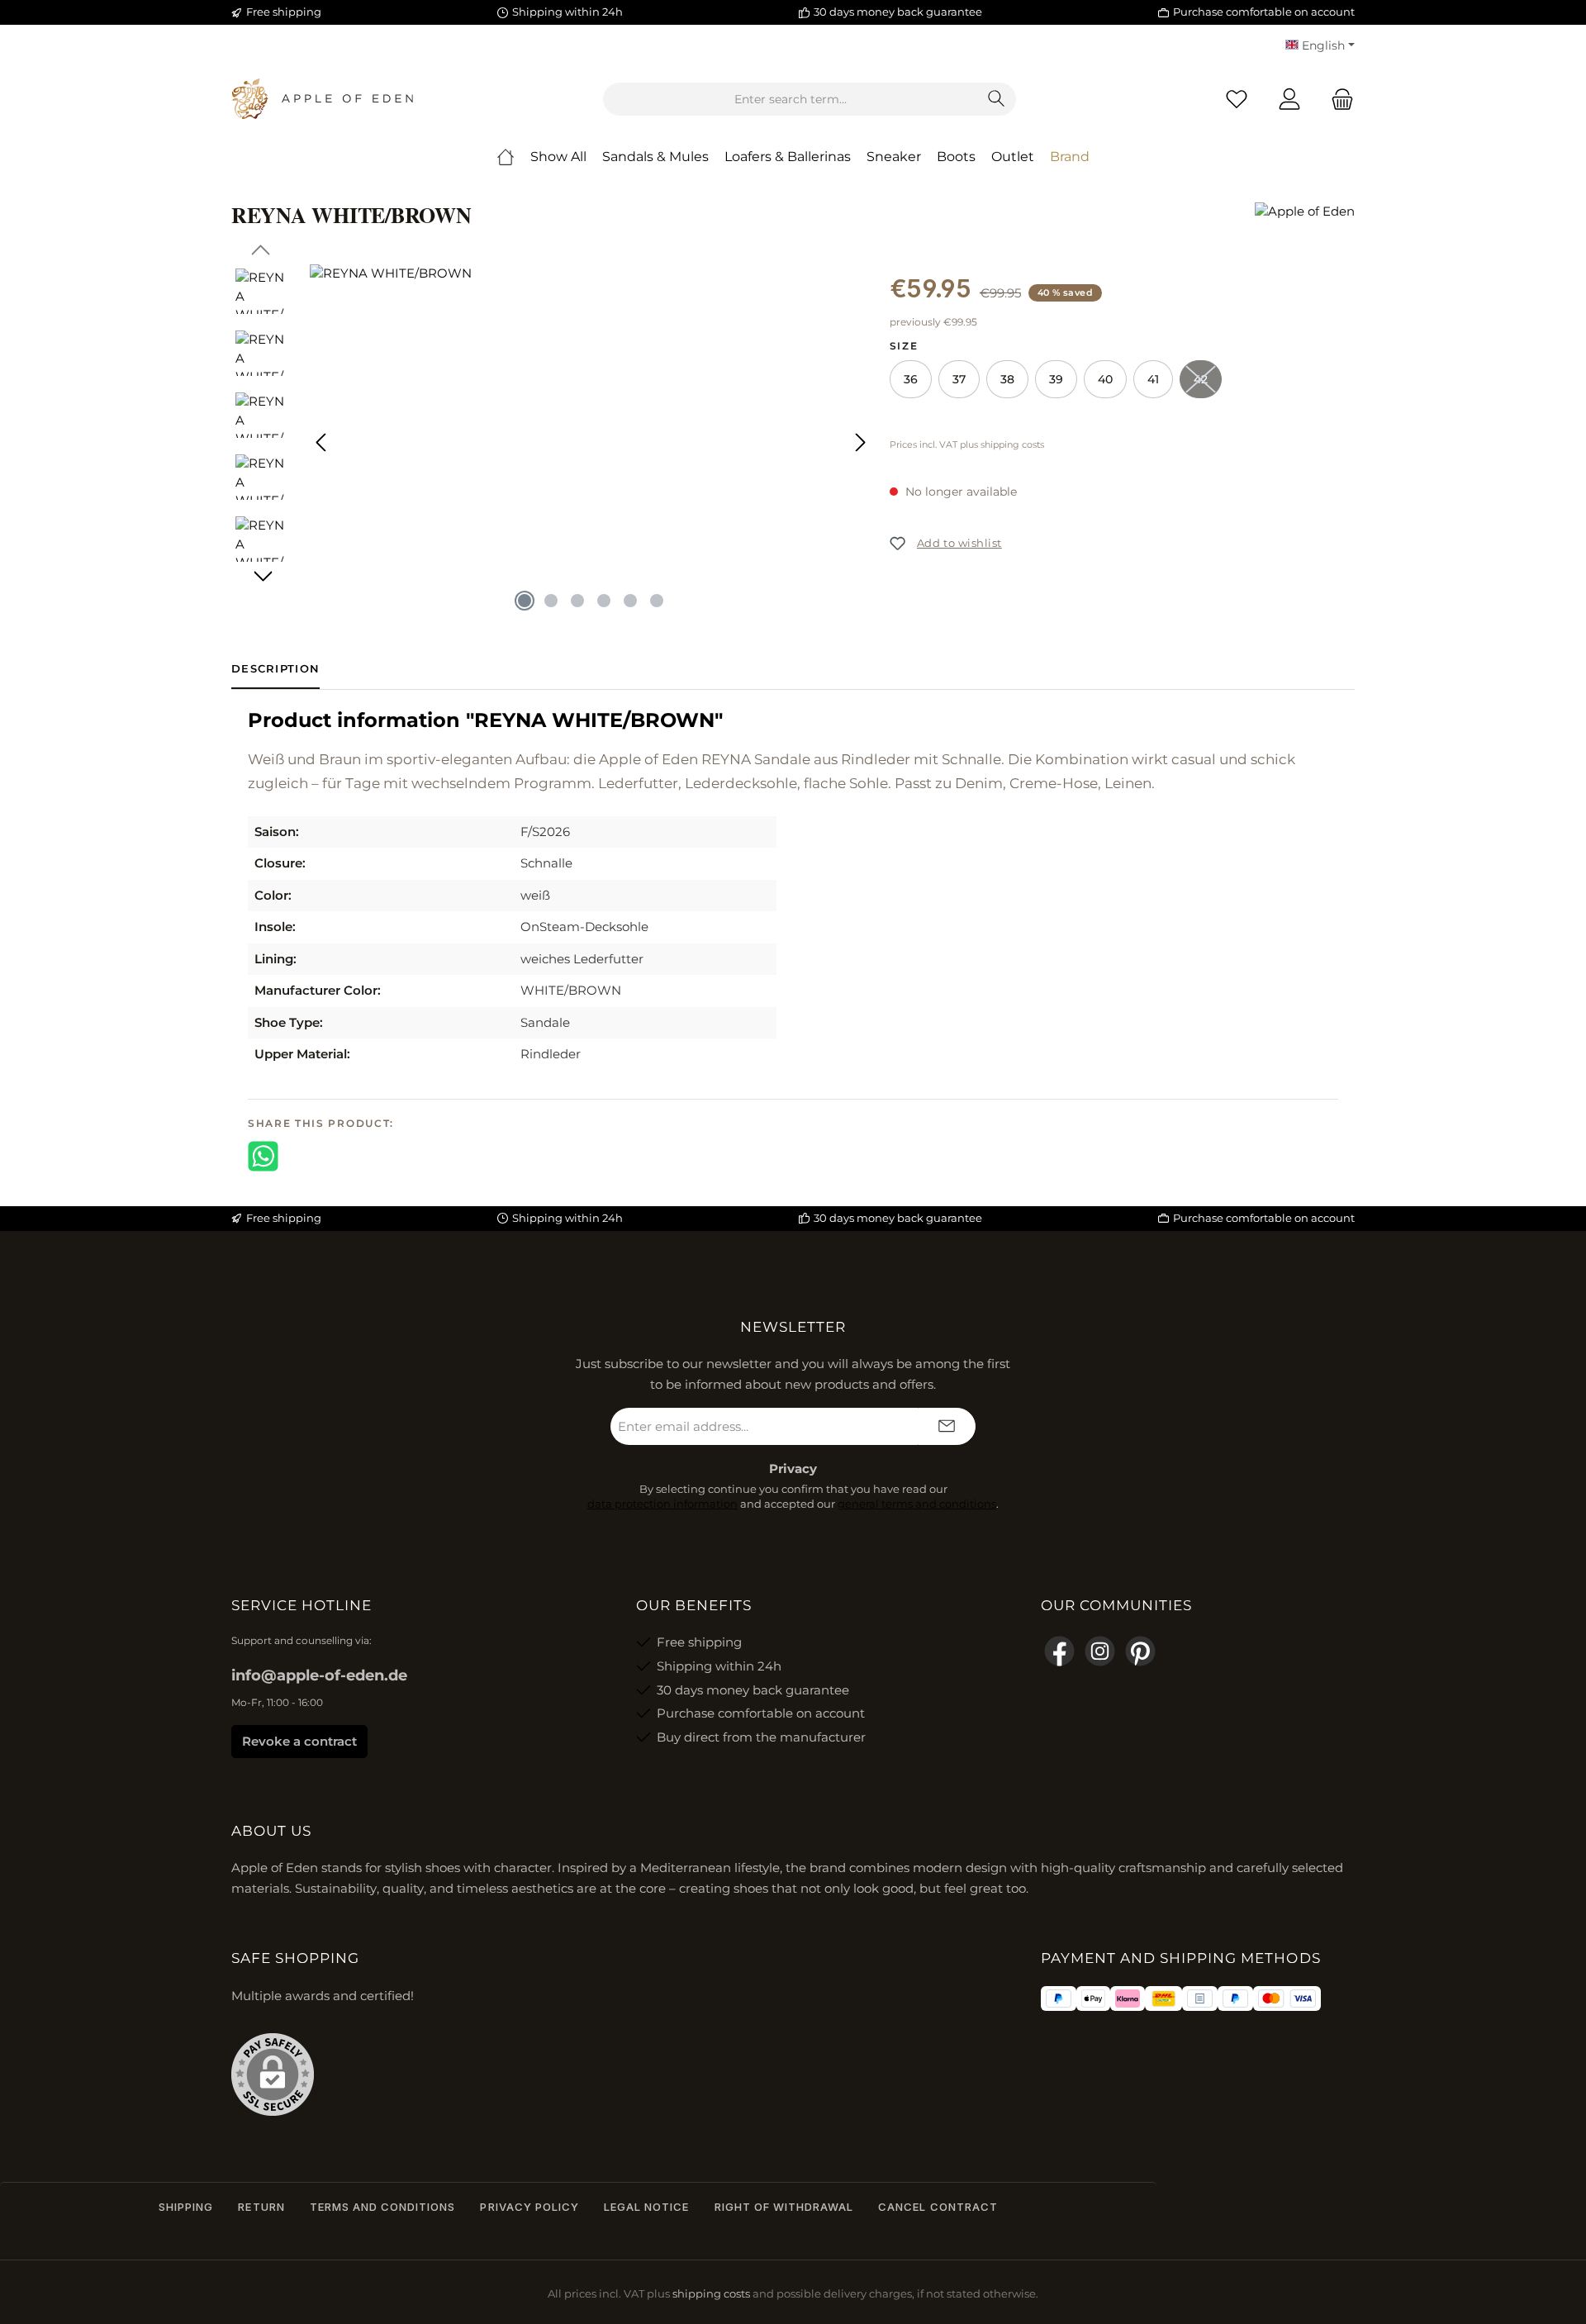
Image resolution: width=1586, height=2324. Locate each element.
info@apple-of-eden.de (319, 1675)
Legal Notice (646, 2207)
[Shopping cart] (1337, 100)
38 (1007, 379)
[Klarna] (1127, 1998)
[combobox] (791, 99)
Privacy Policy (529, 2207)
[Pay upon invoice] (1200, 1998)
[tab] (275, 669)
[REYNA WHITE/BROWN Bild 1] (591, 442)
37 (959, 379)
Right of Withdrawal (784, 2207)
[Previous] (322, 442)
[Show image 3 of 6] (577, 601)
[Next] (860, 442)
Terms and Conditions (383, 2207)
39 (1056, 379)
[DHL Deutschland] (1163, 1998)
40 (1105, 379)
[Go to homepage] (322, 99)
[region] (552, 442)
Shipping (186, 2207)
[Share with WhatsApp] (263, 1155)
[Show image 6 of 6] (657, 601)
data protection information (662, 1504)
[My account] (1289, 100)
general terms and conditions (917, 1504)
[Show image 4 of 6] (604, 601)
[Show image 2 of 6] (551, 601)
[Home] (506, 157)
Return (261, 2207)
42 (1208, 384)
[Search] (997, 99)
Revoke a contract (299, 1741)
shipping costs (711, 2294)
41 (1153, 379)
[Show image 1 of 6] (525, 601)
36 (911, 379)
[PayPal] (1059, 1998)
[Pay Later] (1235, 1998)
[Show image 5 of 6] (630, 601)
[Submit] (947, 1426)
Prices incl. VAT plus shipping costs (967, 444)
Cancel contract (938, 2207)
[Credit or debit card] (1287, 1998)
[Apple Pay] (1093, 1998)
